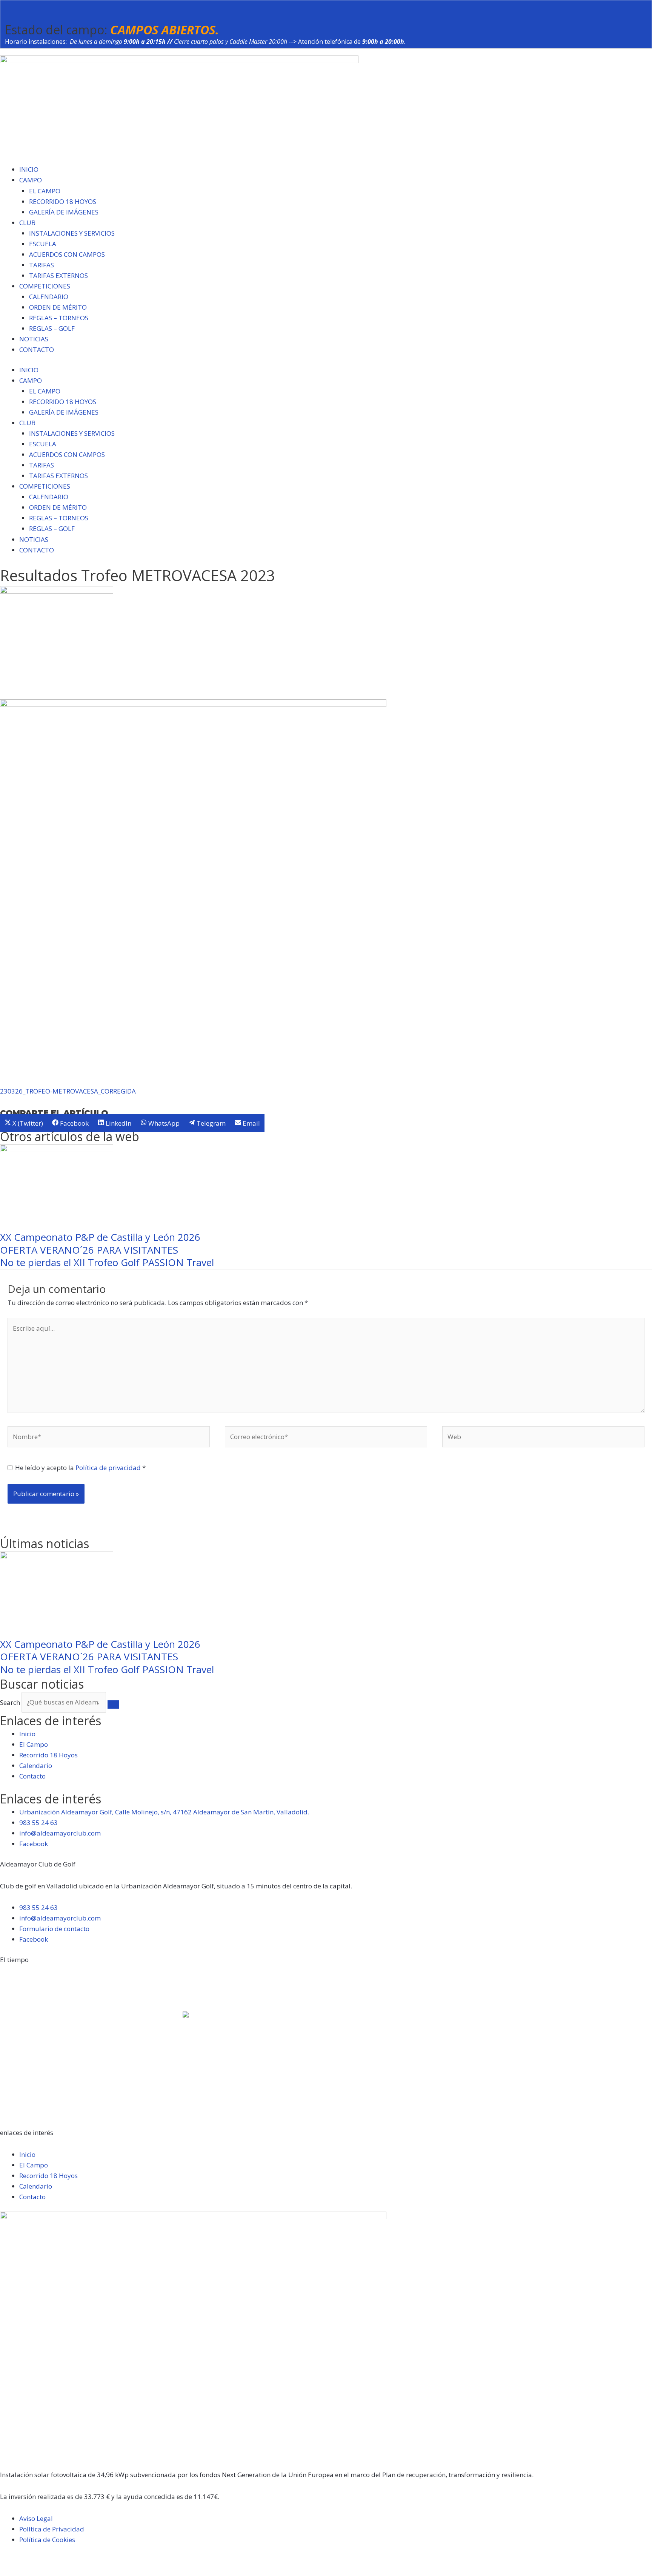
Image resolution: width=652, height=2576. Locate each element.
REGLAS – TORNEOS (59, 318)
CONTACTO (37, 349)
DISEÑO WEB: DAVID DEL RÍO (43, 2571)
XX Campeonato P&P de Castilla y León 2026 (100, 1237)
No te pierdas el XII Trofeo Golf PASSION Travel (107, 1262)
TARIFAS (42, 265)
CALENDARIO (49, 297)
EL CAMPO (45, 191)
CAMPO (31, 180)
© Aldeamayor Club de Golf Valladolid (57, 2560)
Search (10, 1702)
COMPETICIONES (45, 286)
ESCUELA (43, 244)
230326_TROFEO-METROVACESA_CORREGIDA (68, 1091)
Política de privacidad (109, 1468)
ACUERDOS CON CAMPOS (67, 254)
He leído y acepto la (80, 1468)
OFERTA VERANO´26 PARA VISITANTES (89, 1250)
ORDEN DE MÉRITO (58, 307)
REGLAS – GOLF (52, 328)
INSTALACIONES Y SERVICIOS (72, 233)
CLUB (27, 223)
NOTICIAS (34, 339)
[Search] (113, 1704)
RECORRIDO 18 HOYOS (63, 201)
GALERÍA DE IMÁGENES (64, 212)
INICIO (29, 169)
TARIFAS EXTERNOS (58, 275)
